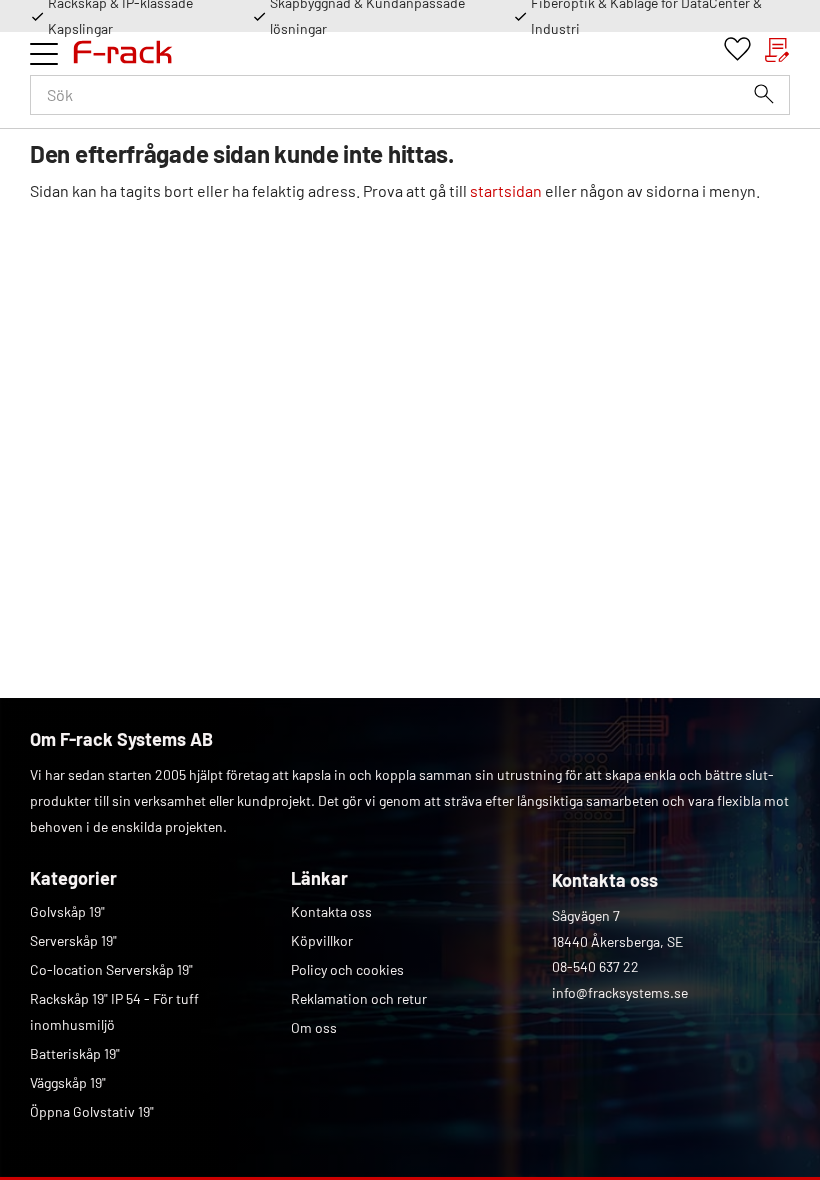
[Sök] (764, 94)
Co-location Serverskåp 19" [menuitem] (111, 969)
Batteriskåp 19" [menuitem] (75, 1053)
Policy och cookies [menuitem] (347, 969)
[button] (44, 54)
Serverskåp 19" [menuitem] (73, 940)
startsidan (506, 190)
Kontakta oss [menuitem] (331, 911)
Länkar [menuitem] (319, 878)
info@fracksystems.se (620, 992)
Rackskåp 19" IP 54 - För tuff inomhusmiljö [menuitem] (114, 1011)
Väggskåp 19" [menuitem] (68, 1082)
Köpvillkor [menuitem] (322, 940)
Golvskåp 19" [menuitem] (67, 911)
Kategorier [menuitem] (73, 878)
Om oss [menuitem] (314, 1027)
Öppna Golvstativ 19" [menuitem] (92, 1111)
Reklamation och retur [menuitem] (359, 998)
